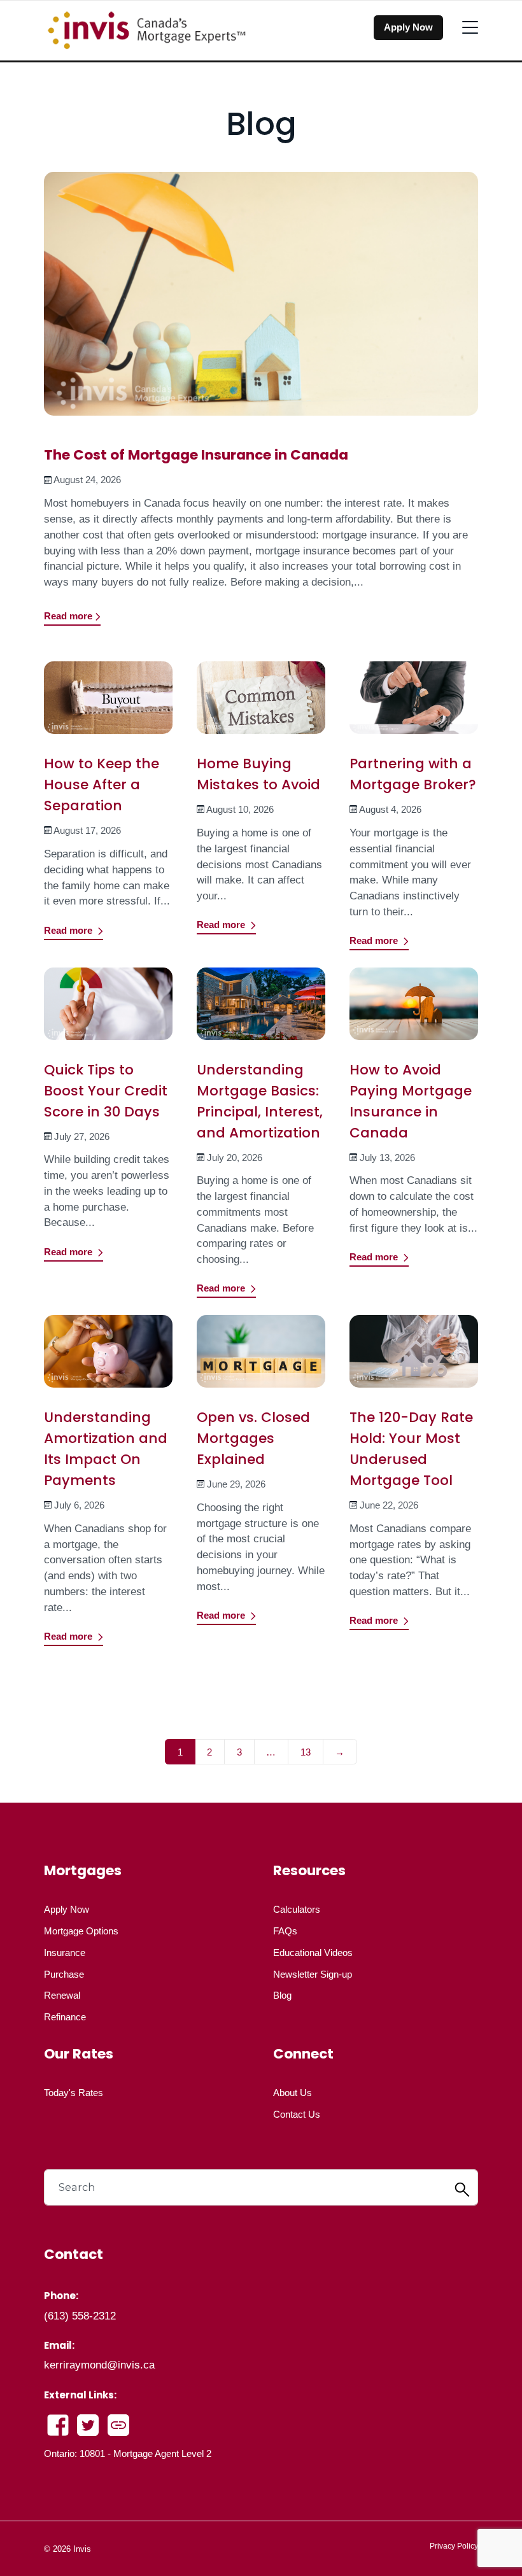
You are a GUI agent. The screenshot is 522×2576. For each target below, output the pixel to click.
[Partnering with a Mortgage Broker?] (414, 706)
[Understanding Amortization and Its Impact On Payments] (109, 1360)
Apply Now (408, 27)
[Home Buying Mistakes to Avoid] (261, 706)
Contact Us (297, 2114)
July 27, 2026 (82, 1137)
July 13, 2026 (387, 1158)
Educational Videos (313, 1953)
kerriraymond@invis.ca (99, 2365)
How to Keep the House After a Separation (102, 785)
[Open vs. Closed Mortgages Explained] (261, 1360)
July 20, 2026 (235, 1158)
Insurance (65, 1953)
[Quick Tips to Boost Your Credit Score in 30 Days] (109, 1012)
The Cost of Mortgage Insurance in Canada (196, 455)
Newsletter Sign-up (313, 1974)
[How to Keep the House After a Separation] (109, 706)
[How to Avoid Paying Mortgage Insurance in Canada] (414, 1012)
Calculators (297, 1909)
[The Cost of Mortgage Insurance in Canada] (261, 302)
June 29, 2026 (236, 1484)
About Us (293, 2093)
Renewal (62, 1995)
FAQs (285, 1931)
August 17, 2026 (87, 830)
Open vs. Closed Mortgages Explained (253, 1438)
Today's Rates (74, 2093)
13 (306, 1752)
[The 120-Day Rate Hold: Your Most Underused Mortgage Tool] (414, 1360)
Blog (282, 1995)
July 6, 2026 (79, 1505)
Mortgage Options (81, 1931)
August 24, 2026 (87, 480)
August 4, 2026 (390, 809)
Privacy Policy (454, 2546)
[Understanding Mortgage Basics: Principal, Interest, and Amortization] (261, 1012)
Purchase (64, 1974)
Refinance (65, 2017)
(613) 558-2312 (80, 2316)
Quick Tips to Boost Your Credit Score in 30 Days (106, 1091)
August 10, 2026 (240, 809)
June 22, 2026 (389, 1505)
